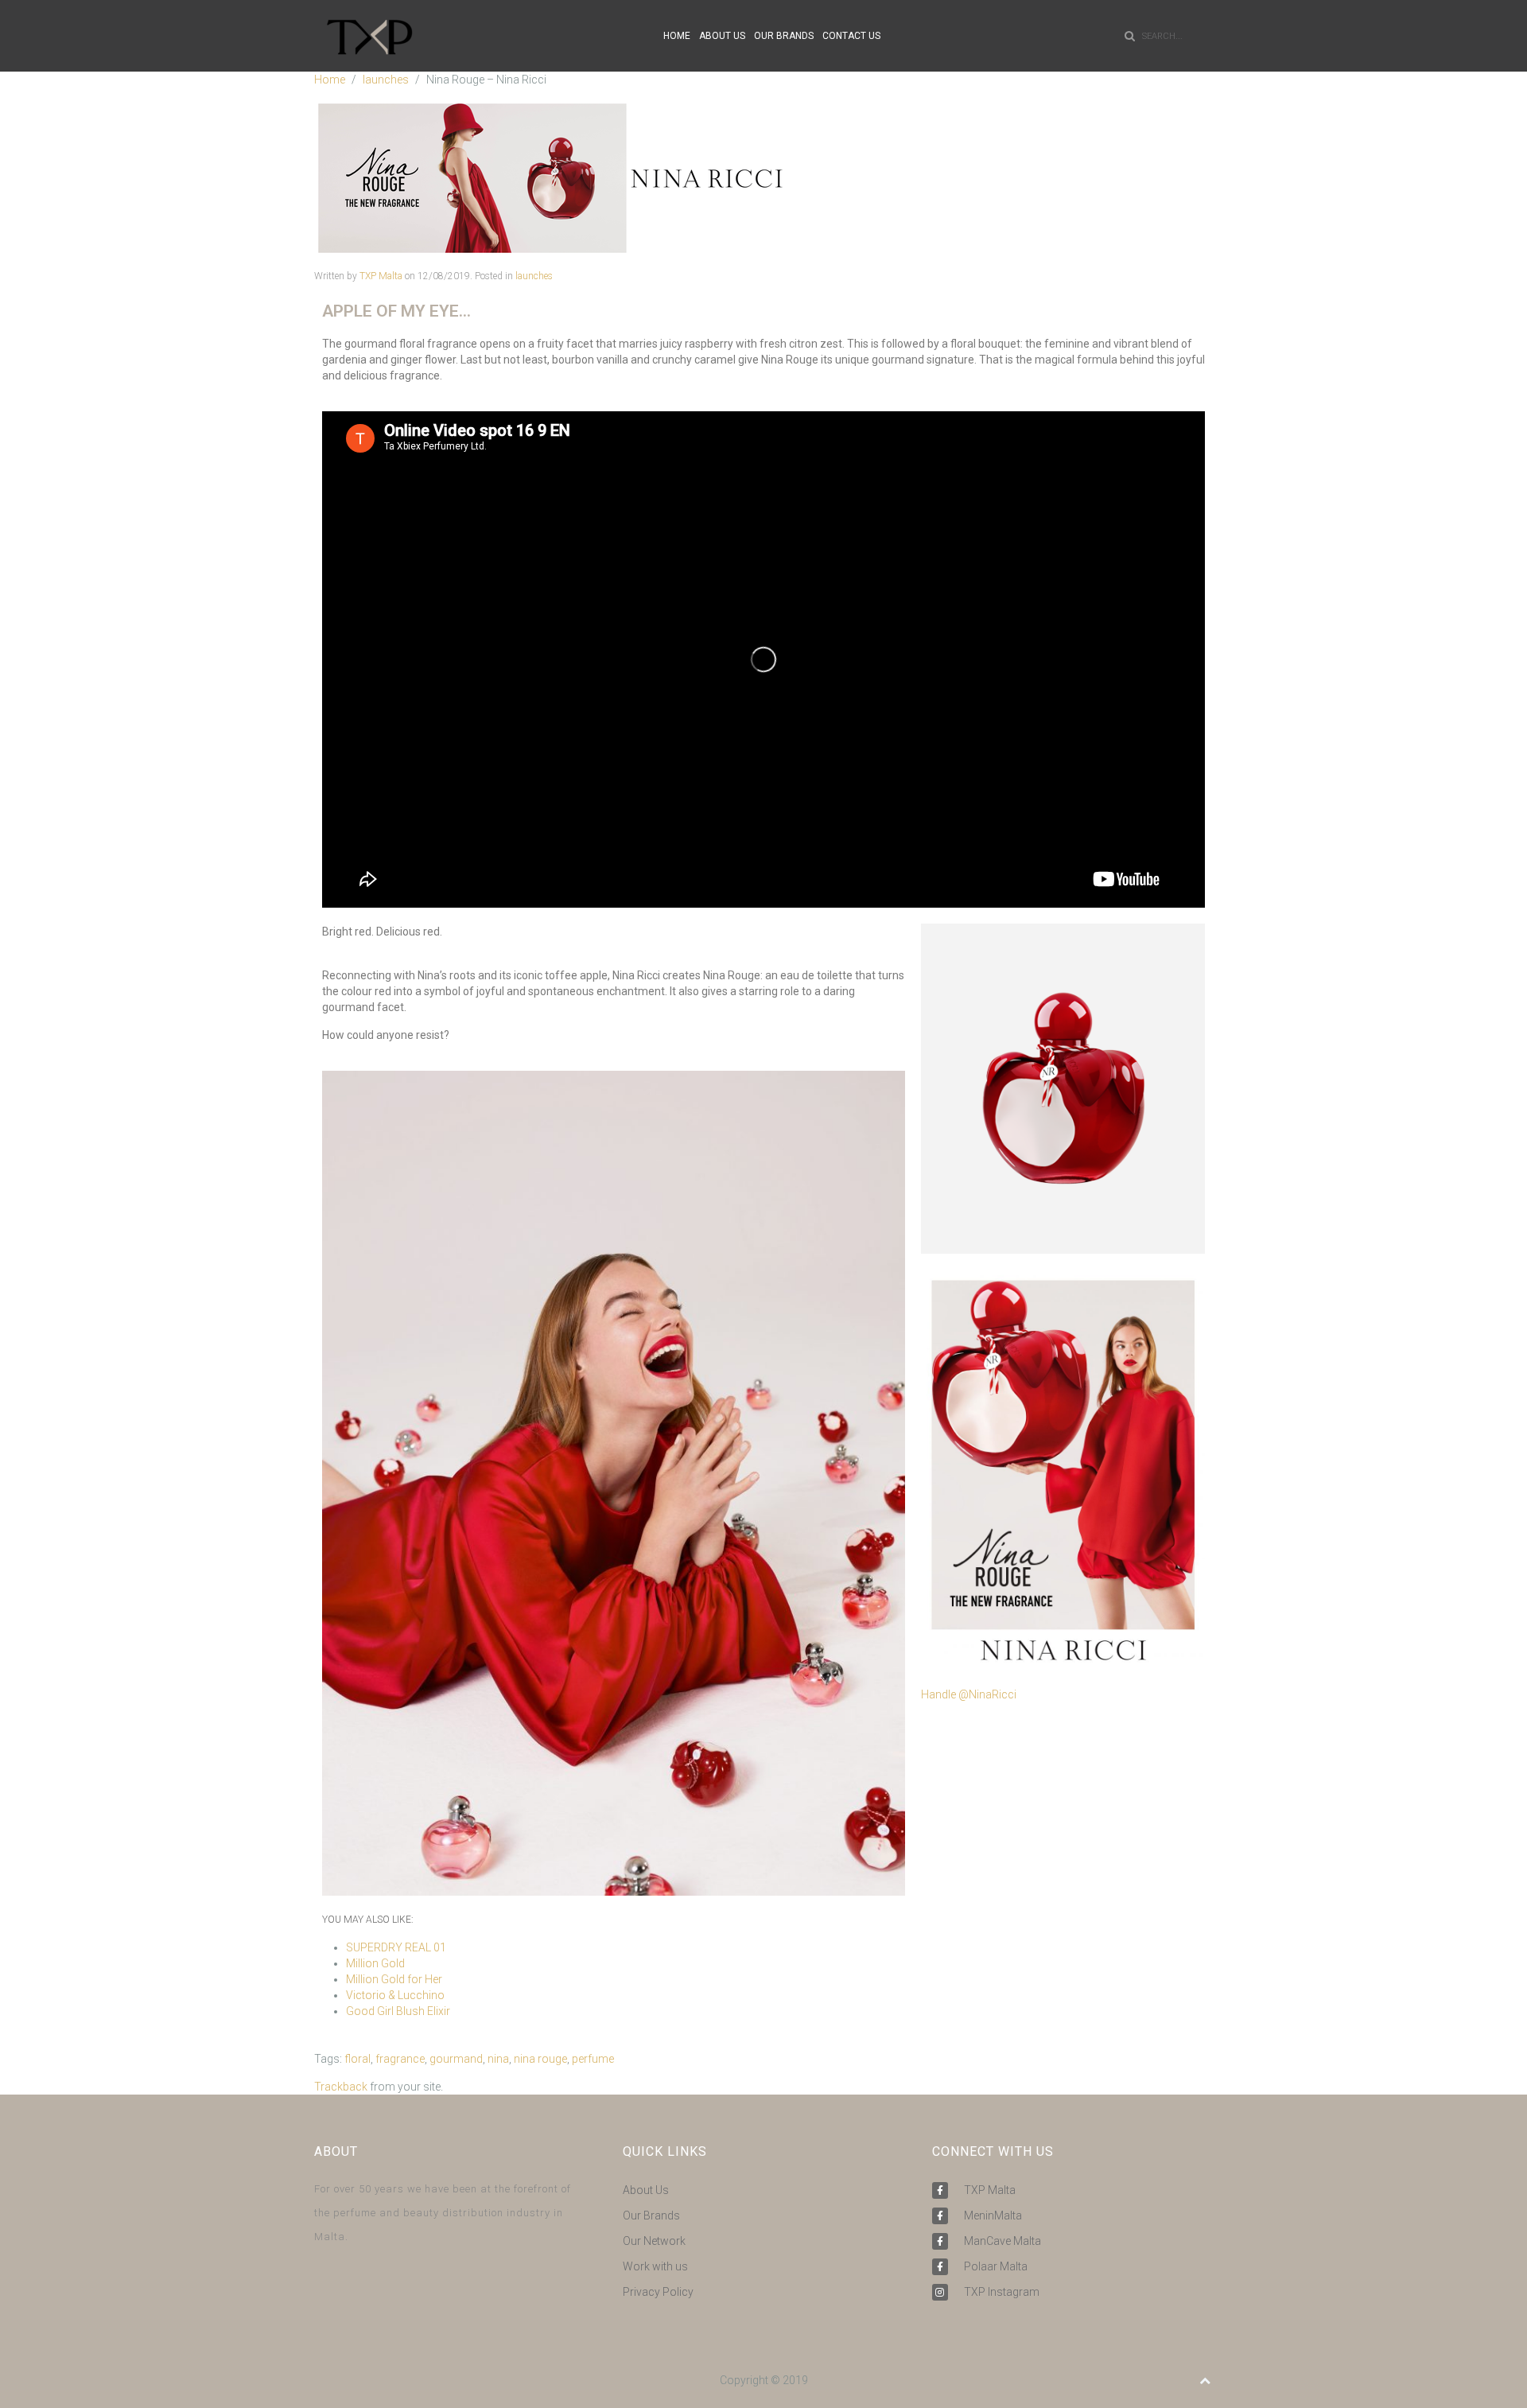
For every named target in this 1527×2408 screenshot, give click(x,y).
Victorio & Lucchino (395, 1995)
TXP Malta (381, 276)
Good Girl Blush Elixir (398, 2011)
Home (330, 80)
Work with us (655, 2266)
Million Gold (375, 1963)
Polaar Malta (996, 2266)
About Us (646, 2190)
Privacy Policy (658, 2292)
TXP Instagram (1002, 2292)
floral (357, 2059)
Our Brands (651, 2215)
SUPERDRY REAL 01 (396, 1947)
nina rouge (540, 2059)
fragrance (400, 2059)
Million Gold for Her (394, 1979)
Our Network (654, 2241)
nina (498, 2059)
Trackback (341, 2087)
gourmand (456, 2059)
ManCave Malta (1002, 2241)
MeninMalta (993, 2215)
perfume (593, 2059)
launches (386, 80)
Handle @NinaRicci (969, 1694)
